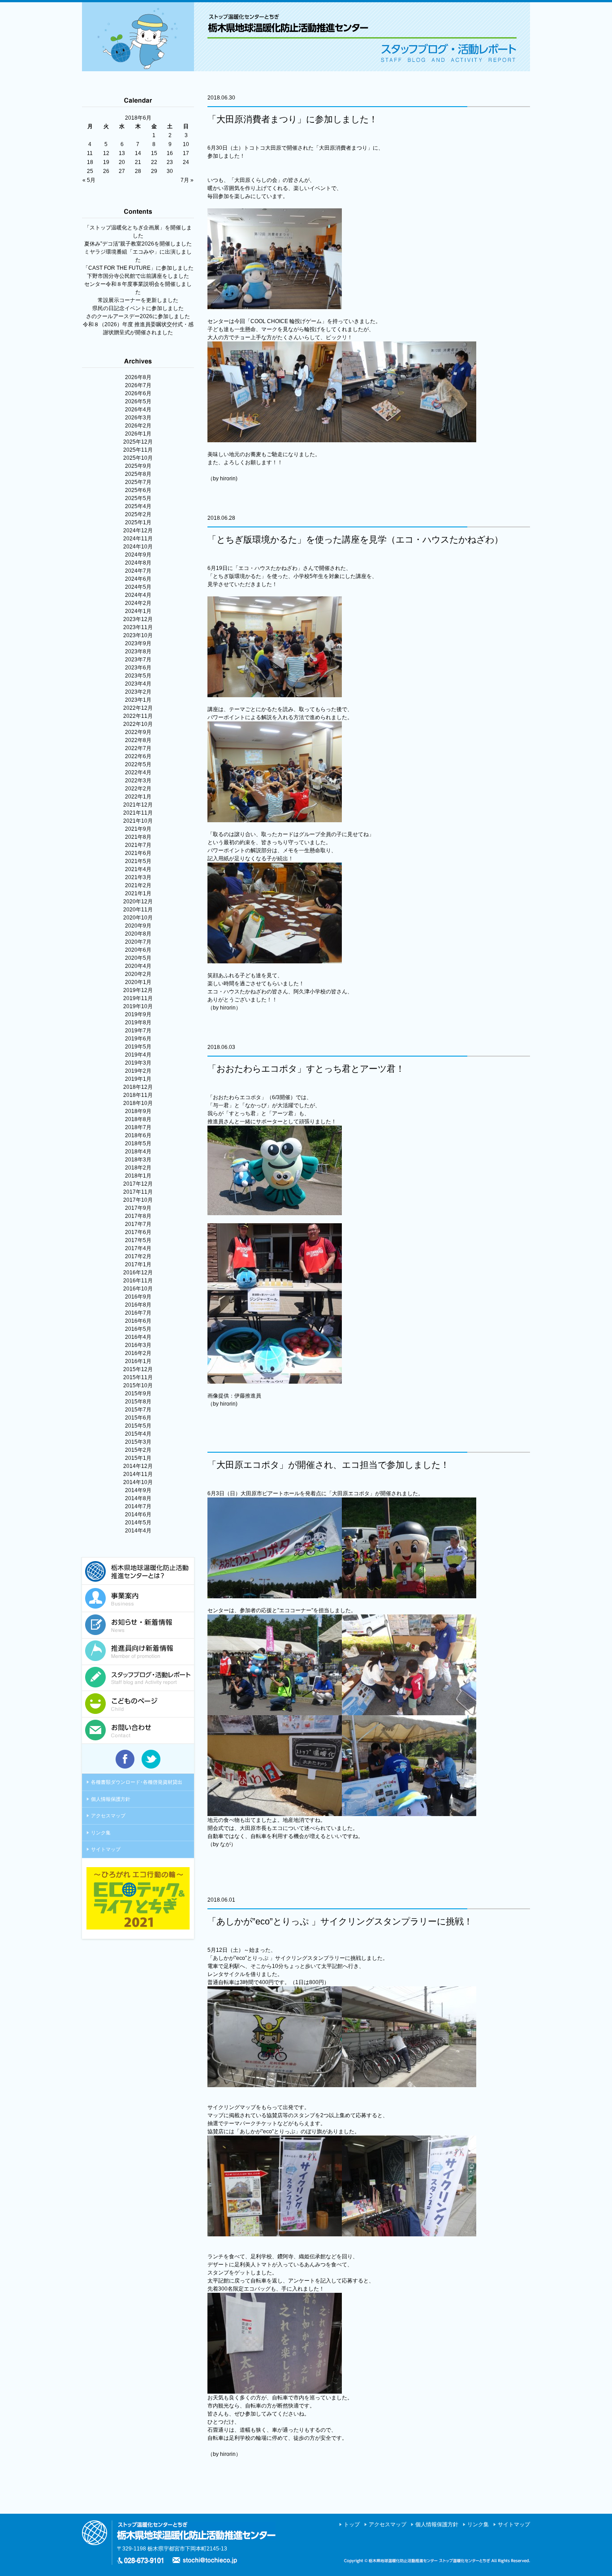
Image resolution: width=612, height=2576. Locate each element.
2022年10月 (138, 724)
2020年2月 (138, 974)
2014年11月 (138, 1474)
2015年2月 (138, 1450)
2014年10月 (138, 1482)
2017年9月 (138, 1208)
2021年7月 (138, 845)
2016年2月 (138, 1353)
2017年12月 (138, 1184)
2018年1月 (138, 1176)
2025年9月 (138, 466)
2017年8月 (138, 1216)
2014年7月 (138, 1506)
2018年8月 (138, 1119)
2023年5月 (138, 676)
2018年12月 (138, 1087)
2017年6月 (138, 1232)
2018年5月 (138, 1143)
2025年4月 (138, 506)
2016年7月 (138, 1313)
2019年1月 (138, 1079)
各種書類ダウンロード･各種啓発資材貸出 (137, 1782)
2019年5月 (138, 1047)
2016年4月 (138, 1337)
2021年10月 (138, 821)
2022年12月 (138, 708)
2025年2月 (138, 514)
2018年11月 (138, 1095)
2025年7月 (138, 482)
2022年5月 (138, 764)
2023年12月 (138, 619)
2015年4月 (138, 1434)
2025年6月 (138, 490)
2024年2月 (138, 603)
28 (138, 171)
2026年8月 (138, 377)
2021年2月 (138, 885)
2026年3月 (138, 418)
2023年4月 (138, 684)
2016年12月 (138, 1273)
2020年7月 (138, 942)
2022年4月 (138, 772)
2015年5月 (138, 1426)
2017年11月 (138, 1192)
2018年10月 (138, 1103)
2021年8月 (138, 837)
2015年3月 (138, 1442)
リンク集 (101, 1833)
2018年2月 (138, 1168)
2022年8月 (138, 740)
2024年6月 (138, 579)
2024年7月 (138, 571)
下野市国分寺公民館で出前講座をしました (138, 276)
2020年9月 (138, 926)
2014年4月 (138, 1531)
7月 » (187, 180)
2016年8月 (138, 1305)
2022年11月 (138, 716)
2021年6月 (138, 853)
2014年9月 (138, 1490)
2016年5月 (138, 1329)
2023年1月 (138, 700)
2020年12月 (138, 902)
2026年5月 (138, 401)
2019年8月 (138, 1023)
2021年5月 (138, 861)
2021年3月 (138, 877)
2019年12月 (138, 990)
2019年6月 (138, 1039)
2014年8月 (138, 1498)
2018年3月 (138, 1160)
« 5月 (89, 180)
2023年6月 (138, 668)
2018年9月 (138, 1111)
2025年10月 (138, 458)
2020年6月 (138, 950)
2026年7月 (138, 385)
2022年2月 (138, 789)
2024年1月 (138, 611)
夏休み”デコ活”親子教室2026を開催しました (138, 244)
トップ (352, 2524)
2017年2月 (138, 1256)
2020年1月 (138, 982)
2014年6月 (138, 1515)
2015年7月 (138, 1410)
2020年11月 (138, 910)
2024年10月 (138, 547)
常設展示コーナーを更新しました (138, 300)
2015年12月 (138, 1369)
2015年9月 (138, 1394)
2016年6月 (138, 1321)
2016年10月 (138, 1289)
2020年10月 (138, 918)
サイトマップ (106, 1849)
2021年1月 (138, 893)
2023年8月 (138, 652)
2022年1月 (138, 797)
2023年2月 (138, 692)
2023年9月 (138, 643)
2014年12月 (138, 1466)
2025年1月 (138, 522)
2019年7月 (138, 1031)
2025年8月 (138, 474)
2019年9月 (138, 1014)
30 (170, 171)
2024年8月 (138, 563)
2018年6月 (138, 1135)
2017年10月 (138, 1200)
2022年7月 (138, 748)
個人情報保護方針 (111, 1799)
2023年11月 (138, 627)
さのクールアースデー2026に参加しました (138, 316)
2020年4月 (138, 966)
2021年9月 (138, 829)
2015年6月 (138, 1418)
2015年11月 (138, 1377)
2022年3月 (138, 781)
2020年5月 (138, 958)
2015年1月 (138, 1458)
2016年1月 (138, 1361)
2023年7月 (138, 660)
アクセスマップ (108, 1816)
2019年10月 (138, 1006)
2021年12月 (138, 805)
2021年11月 (138, 813)
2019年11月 (138, 998)
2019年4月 (138, 1055)
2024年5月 (138, 587)
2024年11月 (138, 539)
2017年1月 (138, 1264)
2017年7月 (138, 1224)
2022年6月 (138, 756)
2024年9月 (138, 555)
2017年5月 (138, 1240)
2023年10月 (138, 635)
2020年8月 (138, 934)
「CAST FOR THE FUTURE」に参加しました (138, 268)
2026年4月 (138, 410)
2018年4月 (138, 1152)
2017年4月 (138, 1248)
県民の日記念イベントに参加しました (138, 308)
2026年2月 (138, 426)
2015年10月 (138, 1385)
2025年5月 (138, 498)
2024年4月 (138, 595)
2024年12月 (138, 531)
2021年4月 (138, 869)
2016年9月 (138, 1297)
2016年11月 (138, 1281)
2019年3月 (138, 1063)
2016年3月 (138, 1345)
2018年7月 (138, 1127)
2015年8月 (138, 1402)
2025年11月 (138, 450)
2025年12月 (138, 442)
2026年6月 (138, 393)
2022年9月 (138, 732)
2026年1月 (138, 434)
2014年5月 (138, 1523)
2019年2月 (138, 1071)
